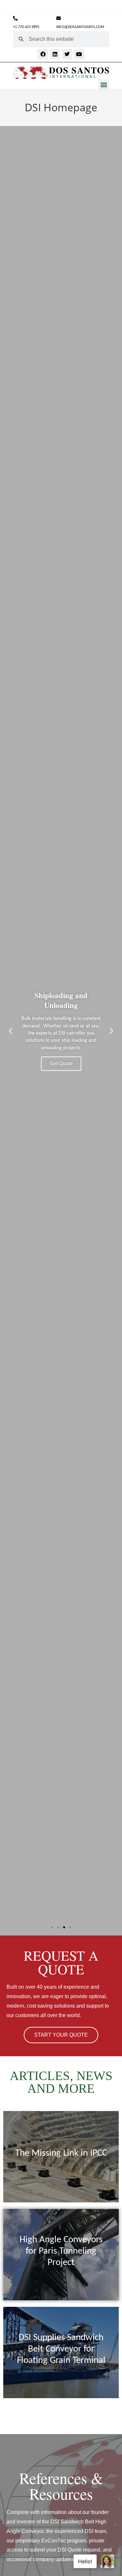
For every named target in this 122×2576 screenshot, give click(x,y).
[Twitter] (67, 54)
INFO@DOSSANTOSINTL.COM (80, 27)
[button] (104, 84)
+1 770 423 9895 (26, 27)
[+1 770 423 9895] (15, 18)
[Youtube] (79, 54)
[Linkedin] (55, 54)
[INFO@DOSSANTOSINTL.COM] (59, 18)
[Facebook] (43, 54)
